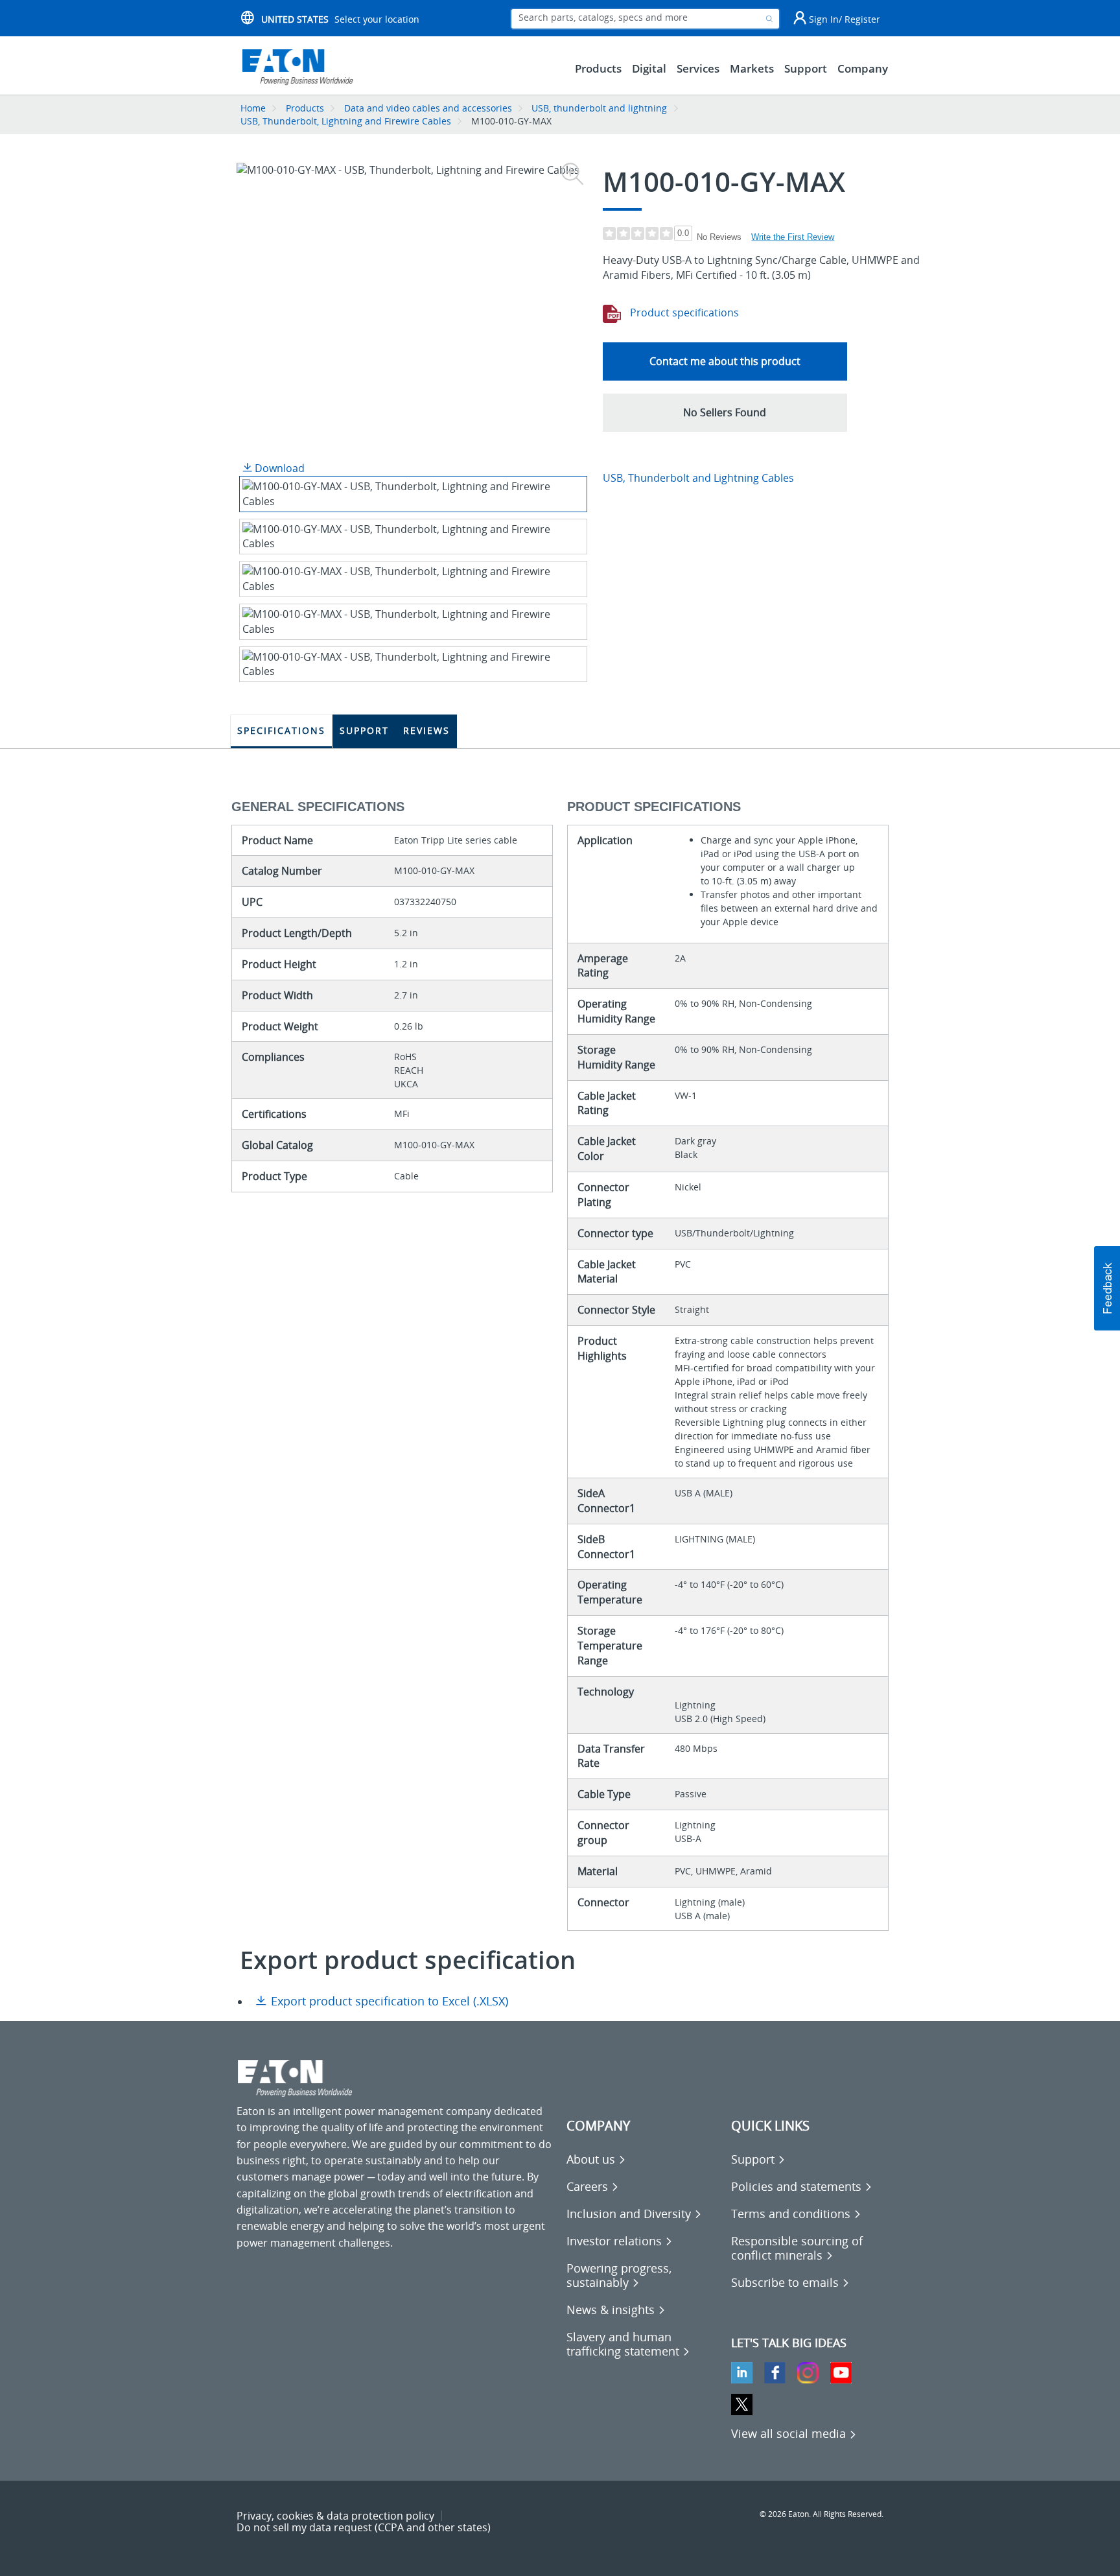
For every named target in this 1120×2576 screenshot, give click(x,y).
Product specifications (683, 313)
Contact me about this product (725, 361)
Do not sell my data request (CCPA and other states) (364, 2527)
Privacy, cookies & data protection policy (335, 2516)
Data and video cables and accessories (429, 108)
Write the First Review (793, 237)
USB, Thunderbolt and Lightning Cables (698, 478)
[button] (725, 413)
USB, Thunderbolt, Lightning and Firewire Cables (346, 121)
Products (305, 108)
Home (253, 108)
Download (278, 468)
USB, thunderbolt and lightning (599, 108)
